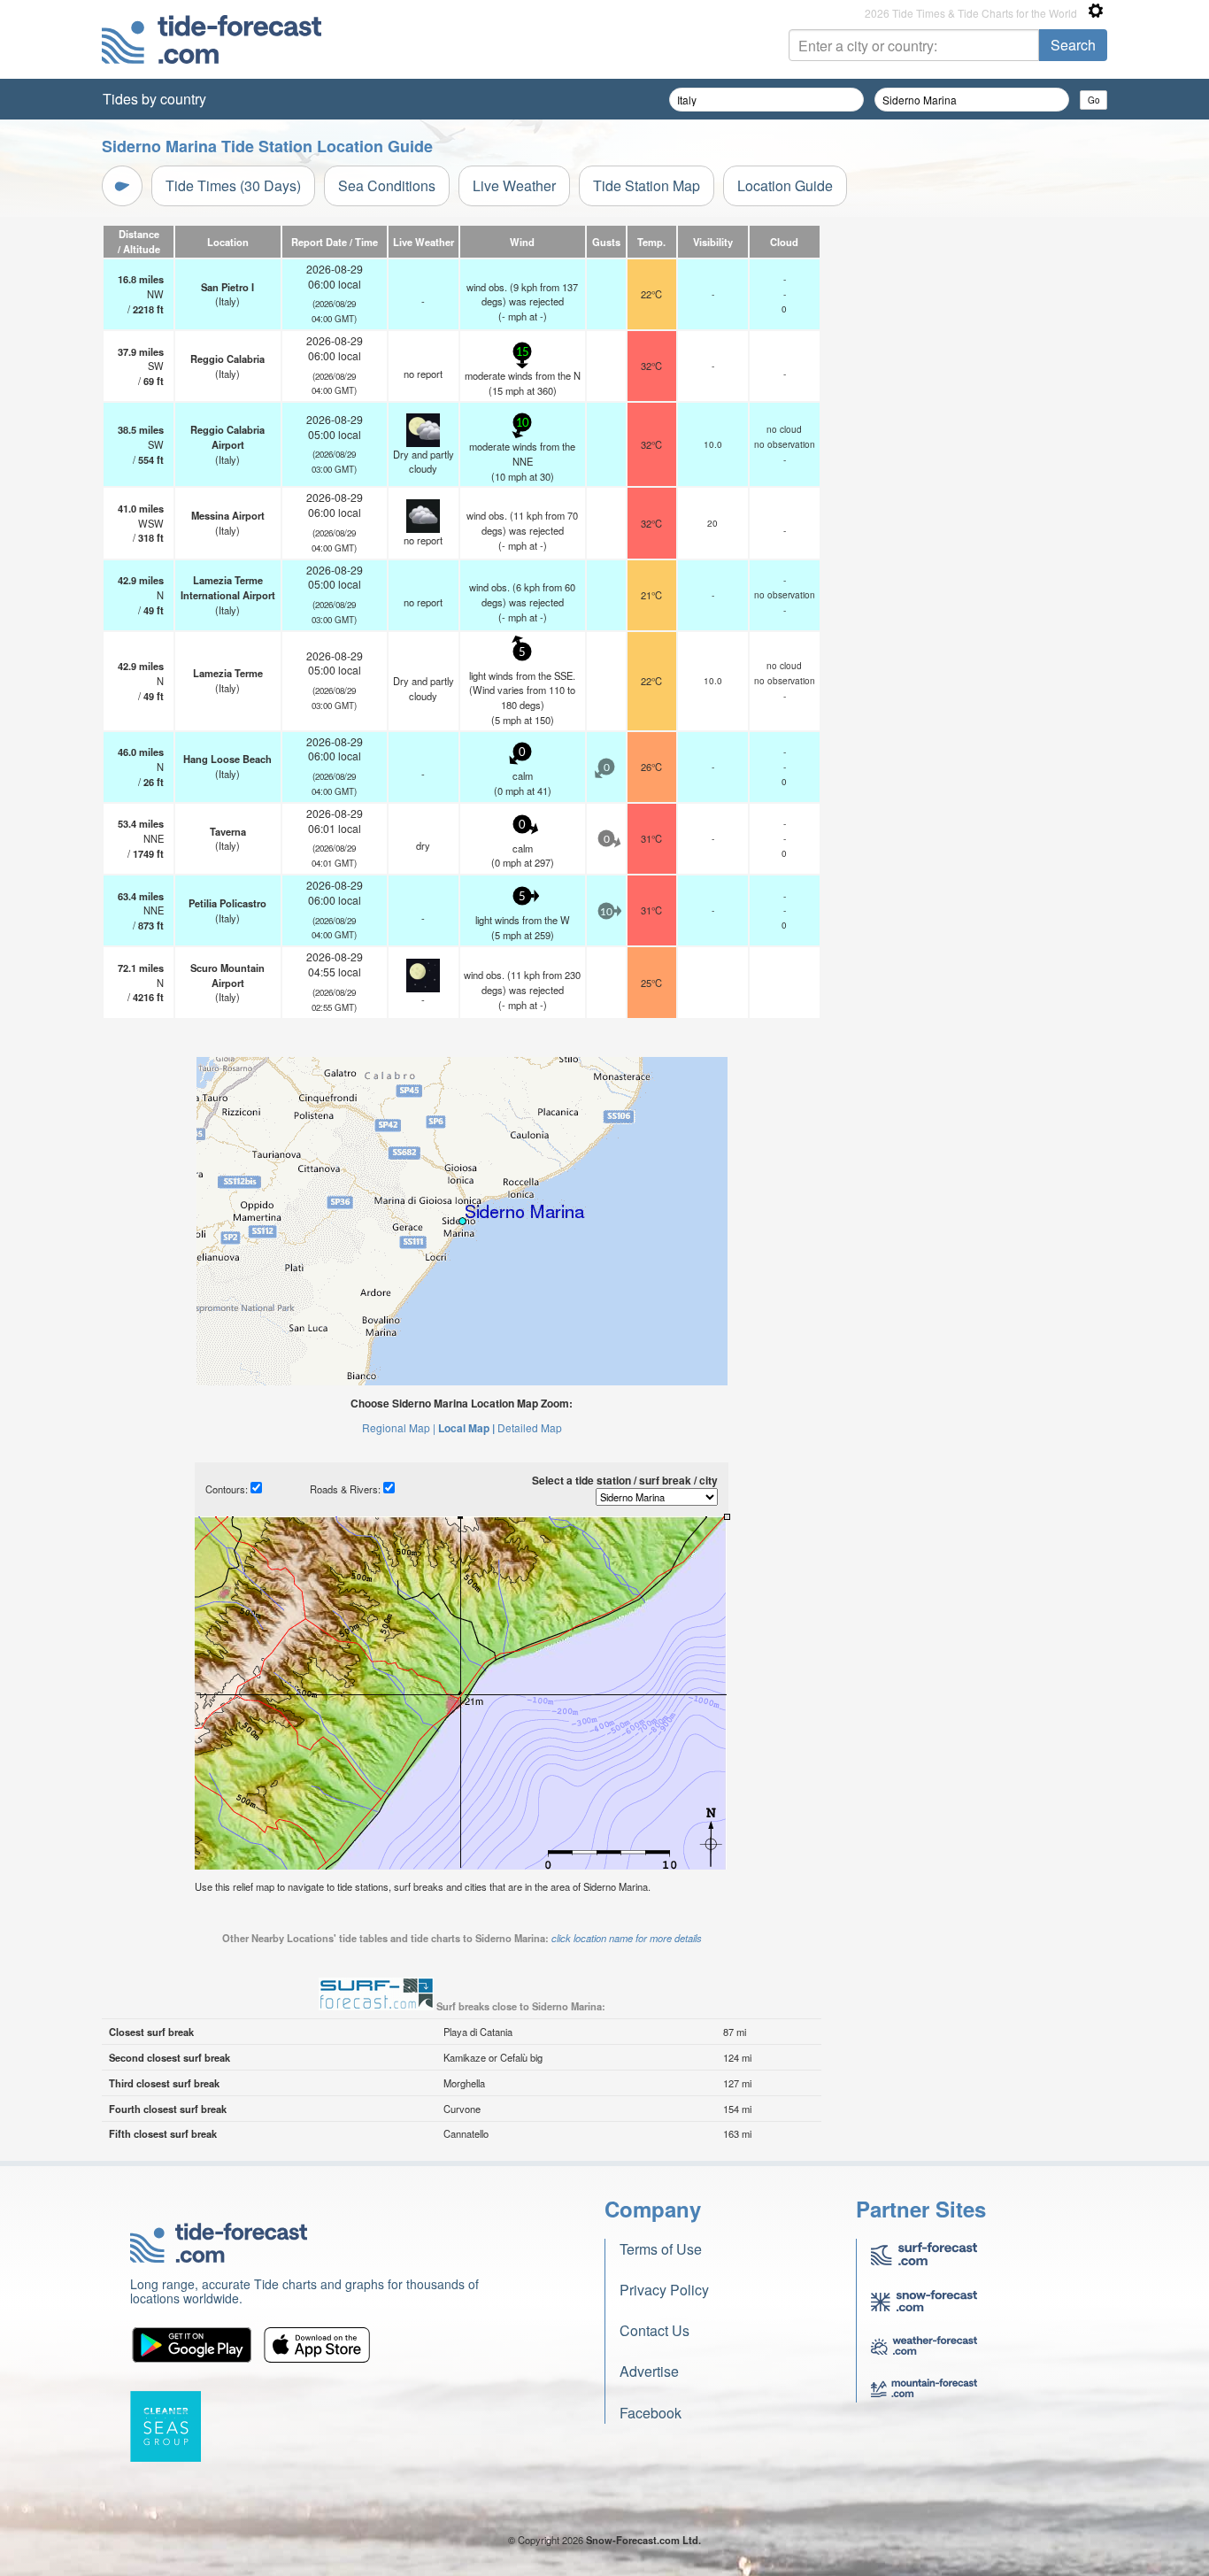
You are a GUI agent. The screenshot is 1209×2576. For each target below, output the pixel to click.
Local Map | (466, 1428)
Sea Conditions (387, 185)
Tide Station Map (647, 185)
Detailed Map (530, 1427)
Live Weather (514, 185)
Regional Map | (399, 1427)
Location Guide (785, 185)
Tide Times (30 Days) (233, 185)
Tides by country (154, 99)
